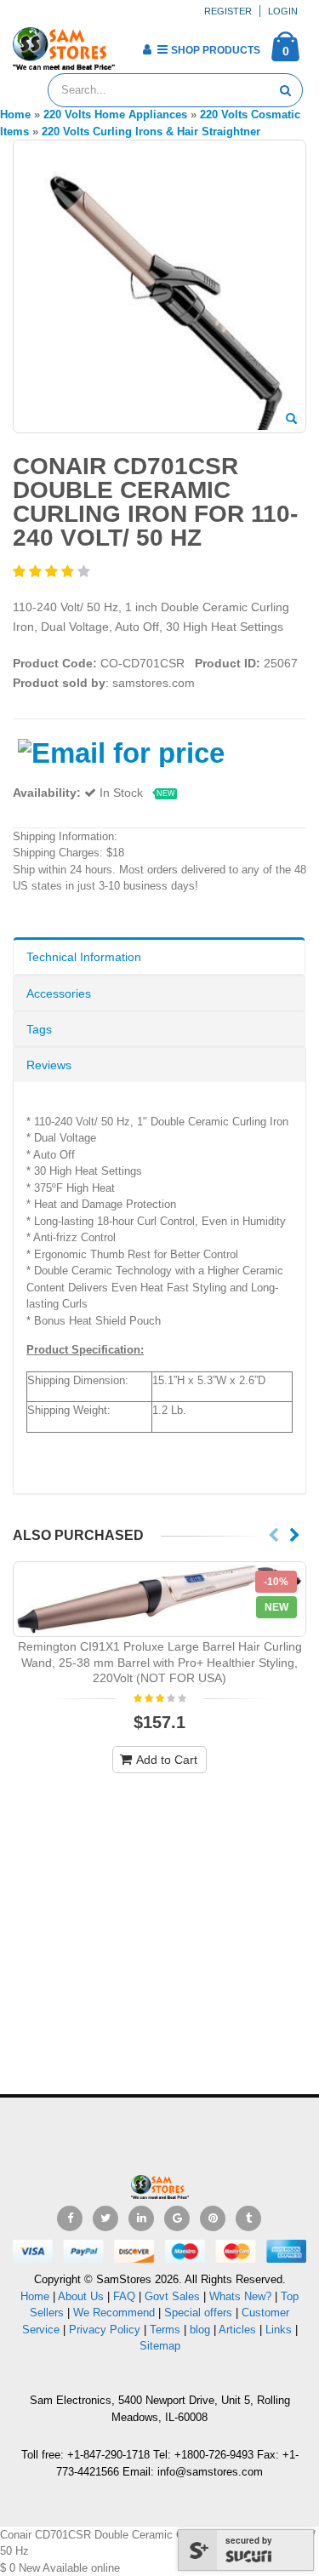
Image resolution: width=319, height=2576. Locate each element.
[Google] (177, 2218)
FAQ (124, 2296)
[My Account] (147, 49)
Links (279, 2330)
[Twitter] (105, 2218)
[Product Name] (159, 1599)
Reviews (49, 1065)
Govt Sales (172, 2296)
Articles (237, 2330)
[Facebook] (70, 2218)
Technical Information (84, 957)
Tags (39, 1029)
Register (228, 11)
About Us (81, 2296)
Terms (167, 2330)
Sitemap (160, 2346)
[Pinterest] (213, 2218)
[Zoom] (291, 420)
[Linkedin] (141, 2218)
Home (35, 2296)
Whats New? (240, 2296)
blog (200, 2330)
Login (283, 11)
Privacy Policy (105, 2330)
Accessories (59, 993)
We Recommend (114, 2313)
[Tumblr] (248, 2218)
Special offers (198, 2313)
